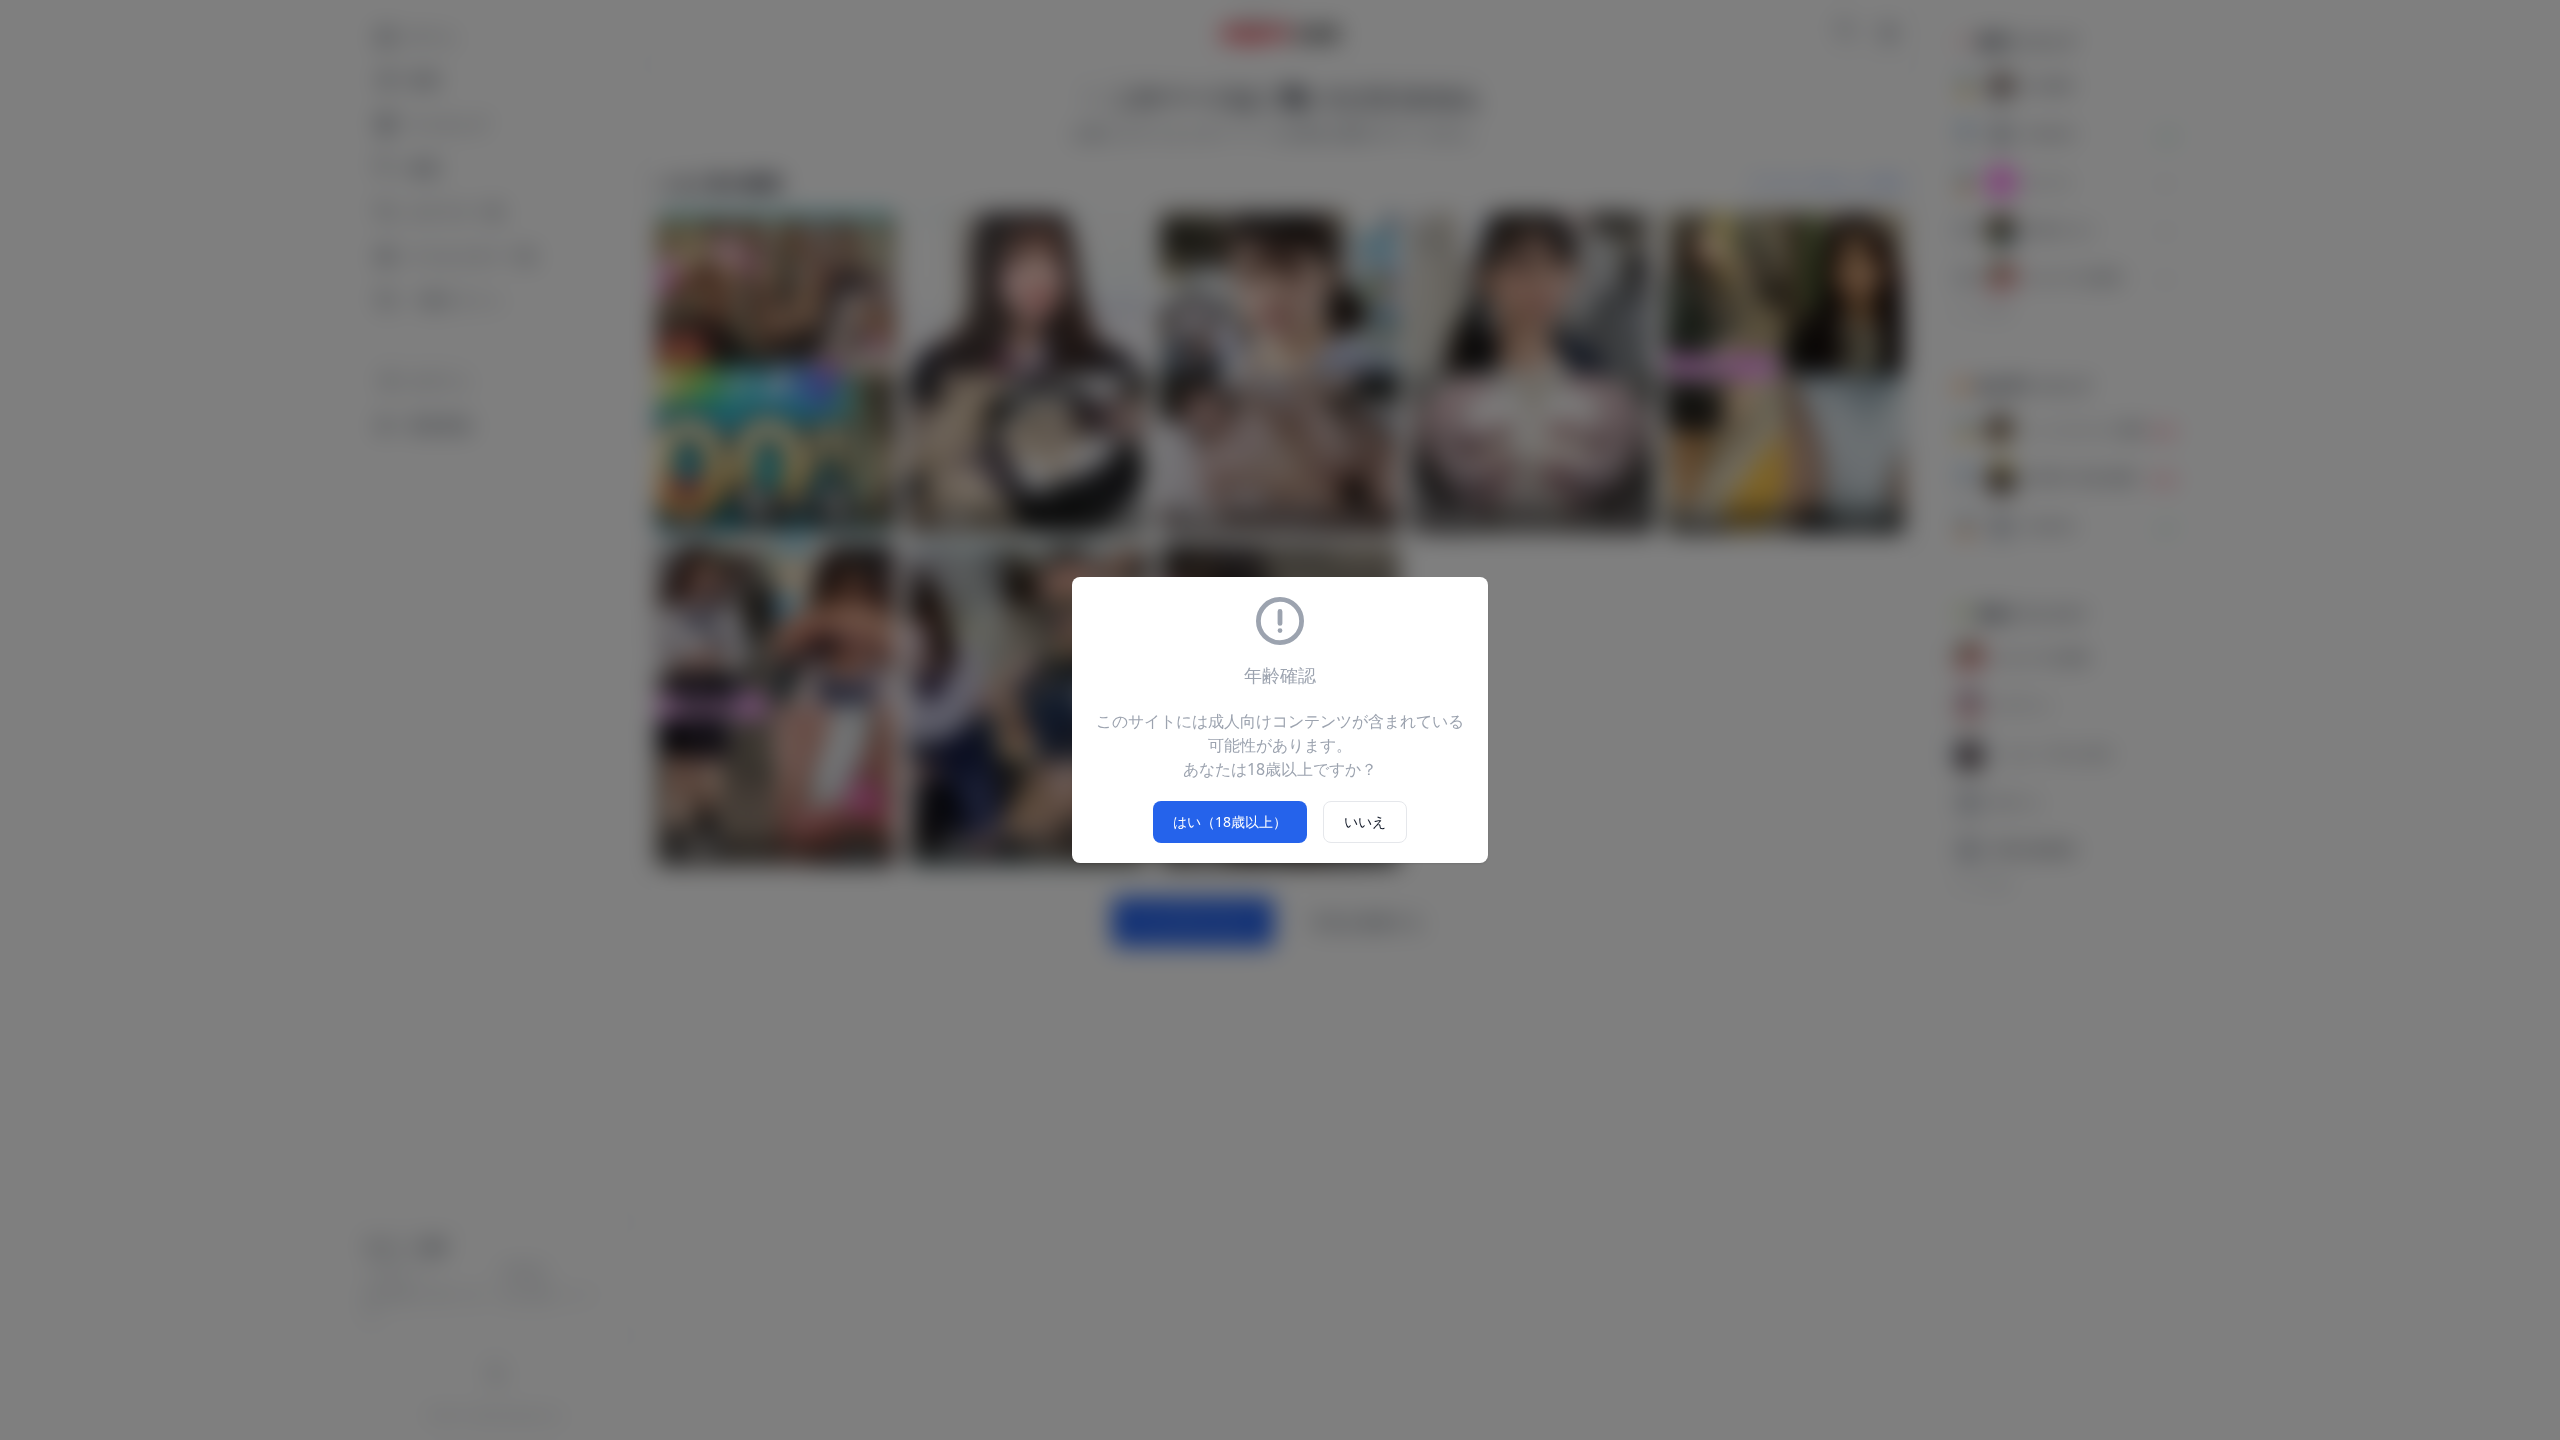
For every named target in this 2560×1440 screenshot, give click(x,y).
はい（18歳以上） (1230, 821)
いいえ (1365, 821)
